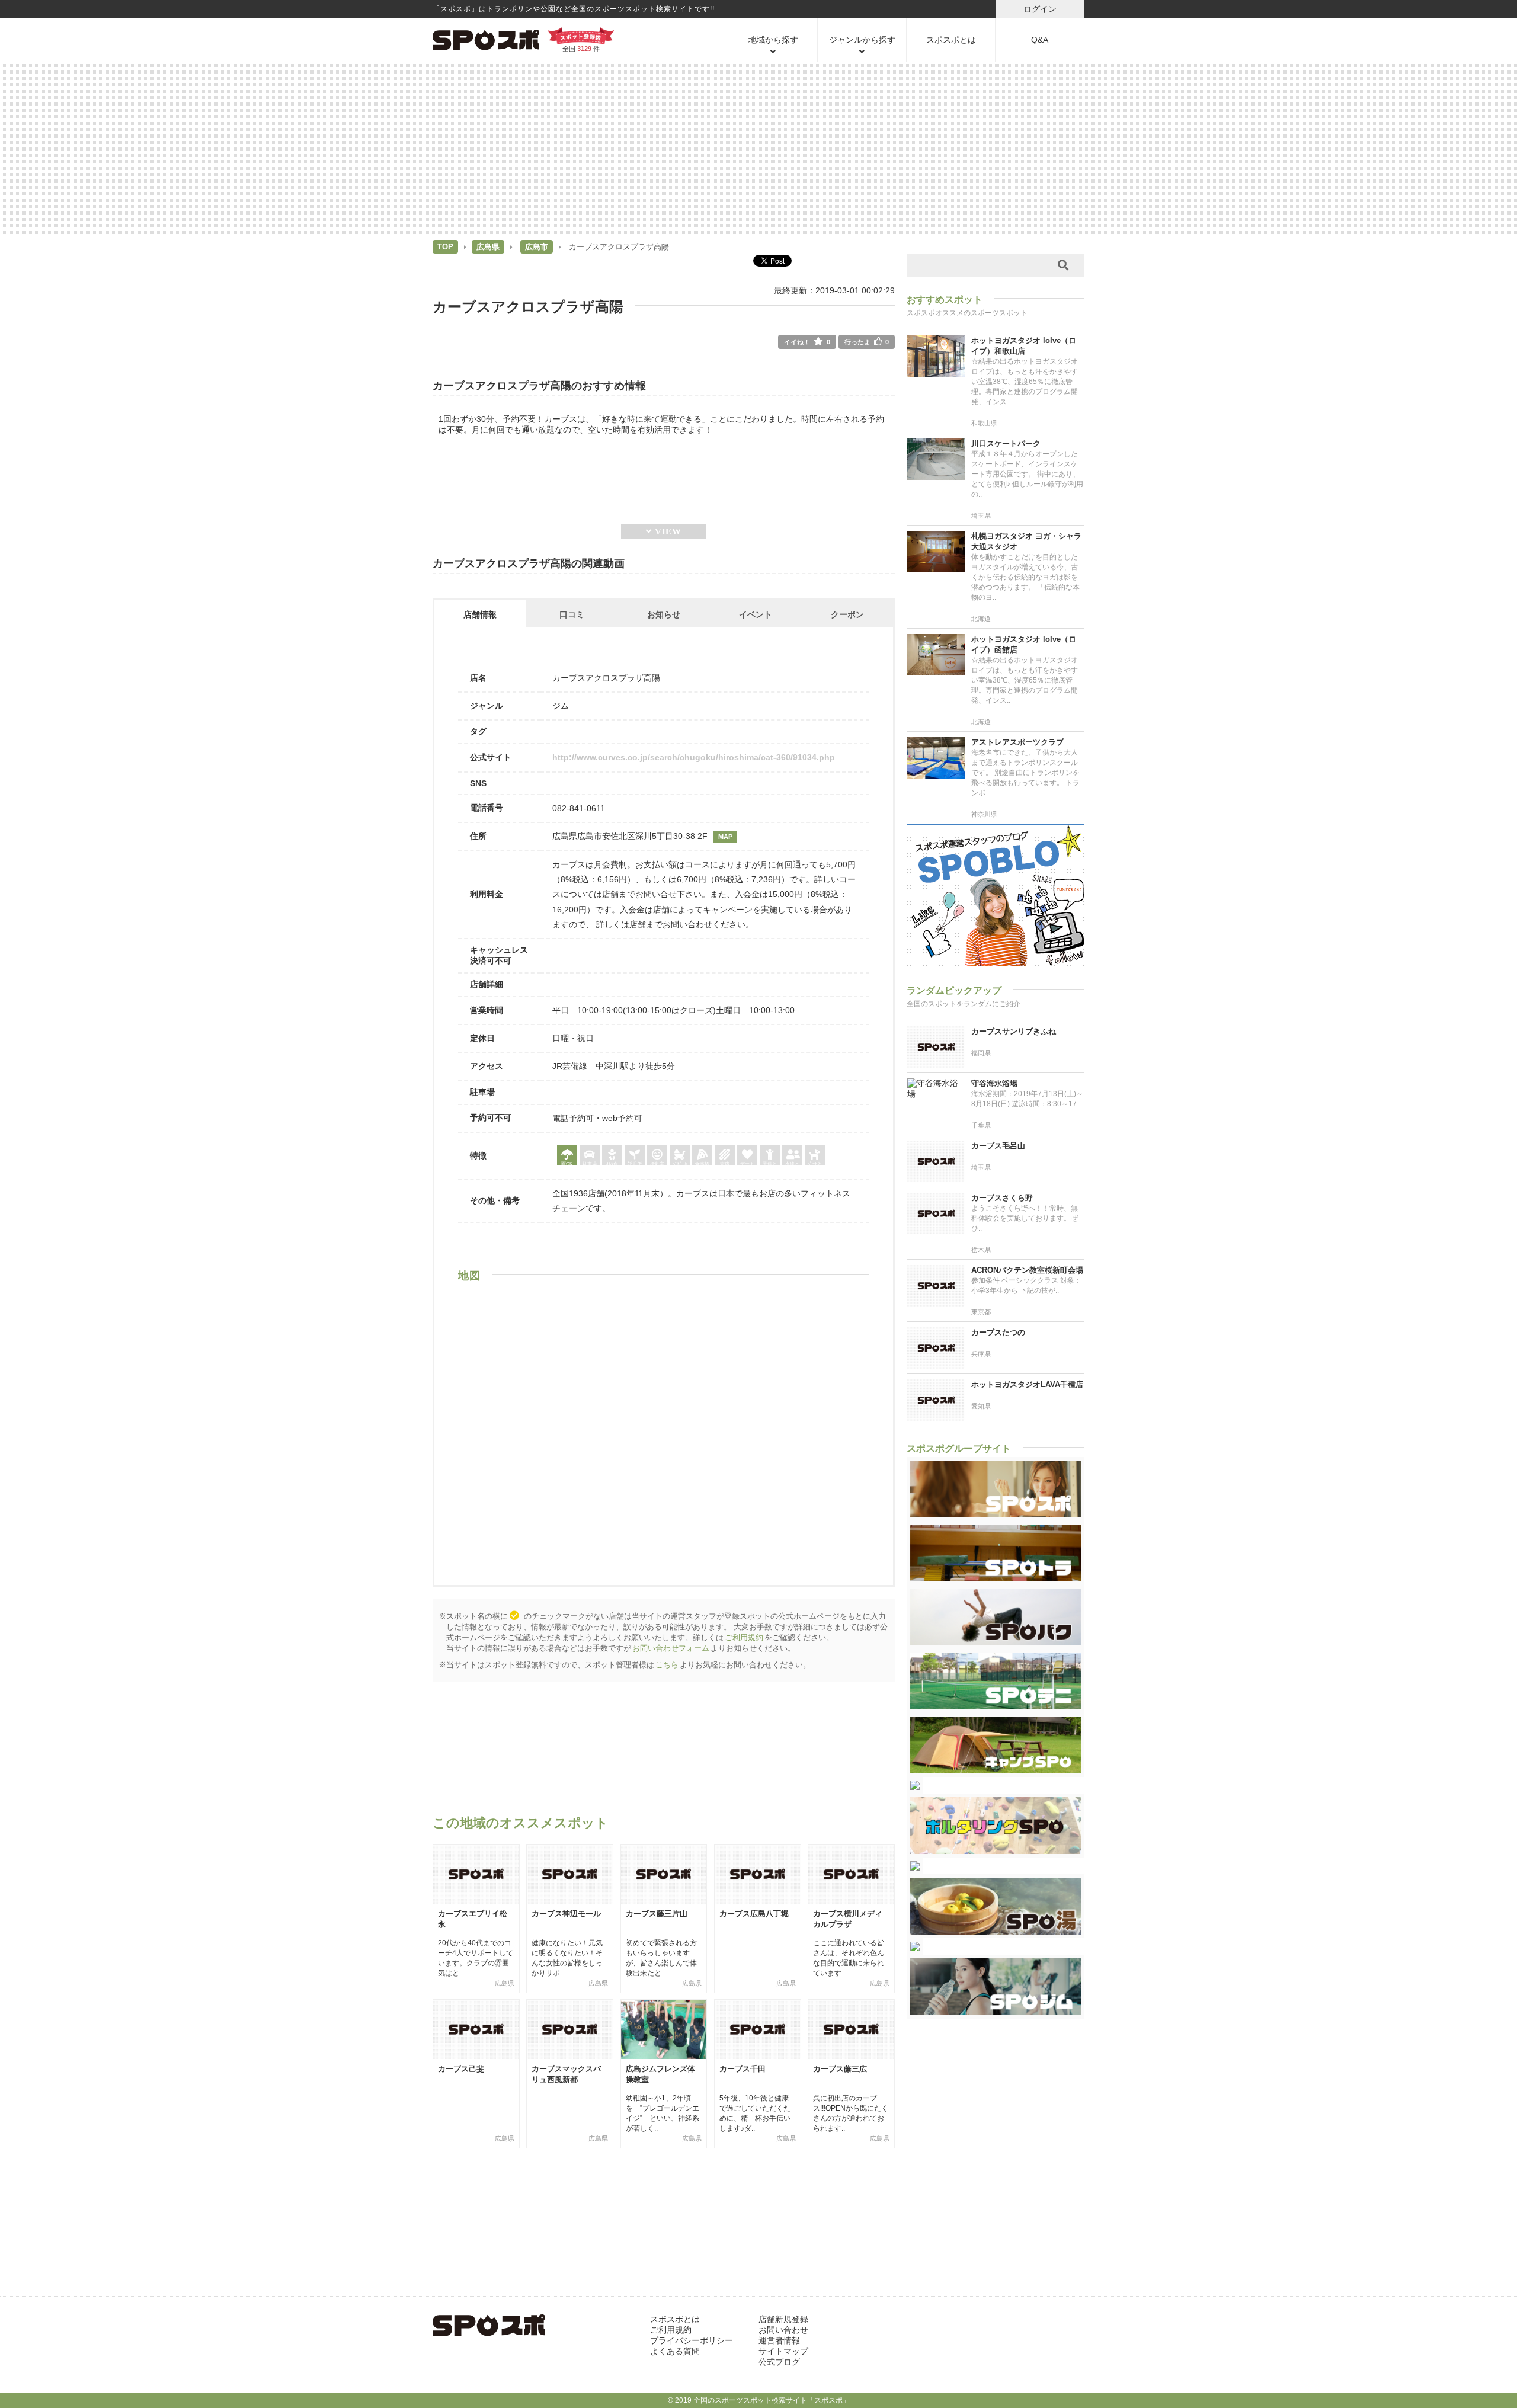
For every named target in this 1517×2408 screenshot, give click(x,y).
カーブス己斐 (461, 2069)
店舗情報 (480, 614)
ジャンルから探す (862, 40)
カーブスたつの (998, 1332)
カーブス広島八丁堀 (754, 1914)
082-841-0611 (579, 808)
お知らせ (664, 614)
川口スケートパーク (1006, 444)
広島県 (488, 247)
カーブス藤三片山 (657, 1914)
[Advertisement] (758, 148)
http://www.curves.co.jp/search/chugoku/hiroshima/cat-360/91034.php (694, 757)
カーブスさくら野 (1002, 1198)
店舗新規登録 (783, 2319)
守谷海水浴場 (994, 1083)
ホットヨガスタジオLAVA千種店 (1027, 1384)
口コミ (572, 614)
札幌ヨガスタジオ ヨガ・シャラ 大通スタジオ (1026, 541)
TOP (445, 247)
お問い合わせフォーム (671, 1648)
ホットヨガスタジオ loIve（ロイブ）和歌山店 (1024, 346)
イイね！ (807, 342)
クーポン (847, 614)
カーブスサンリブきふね (1014, 1031)
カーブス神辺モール (566, 1914)
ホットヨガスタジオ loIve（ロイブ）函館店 (1024, 644)
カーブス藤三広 (840, 2069)
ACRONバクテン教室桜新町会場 (1027, 1270)
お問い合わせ (783, 2330)
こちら (667, 1665)
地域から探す (773, 40)
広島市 (537, 247)
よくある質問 (675, 2351)
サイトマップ (783, 2351)
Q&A (1040, 40)
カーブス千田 (743, 2069)
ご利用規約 (744, 1637)
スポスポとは (951, 40)
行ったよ (867, 342)
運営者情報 (779, 2340)
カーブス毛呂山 (998, 1146)
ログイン (1040, 9)
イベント (756, 614)
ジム (561, 706)
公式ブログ (779, 2362)
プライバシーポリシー (692, 2340)
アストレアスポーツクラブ (1017, 742)
